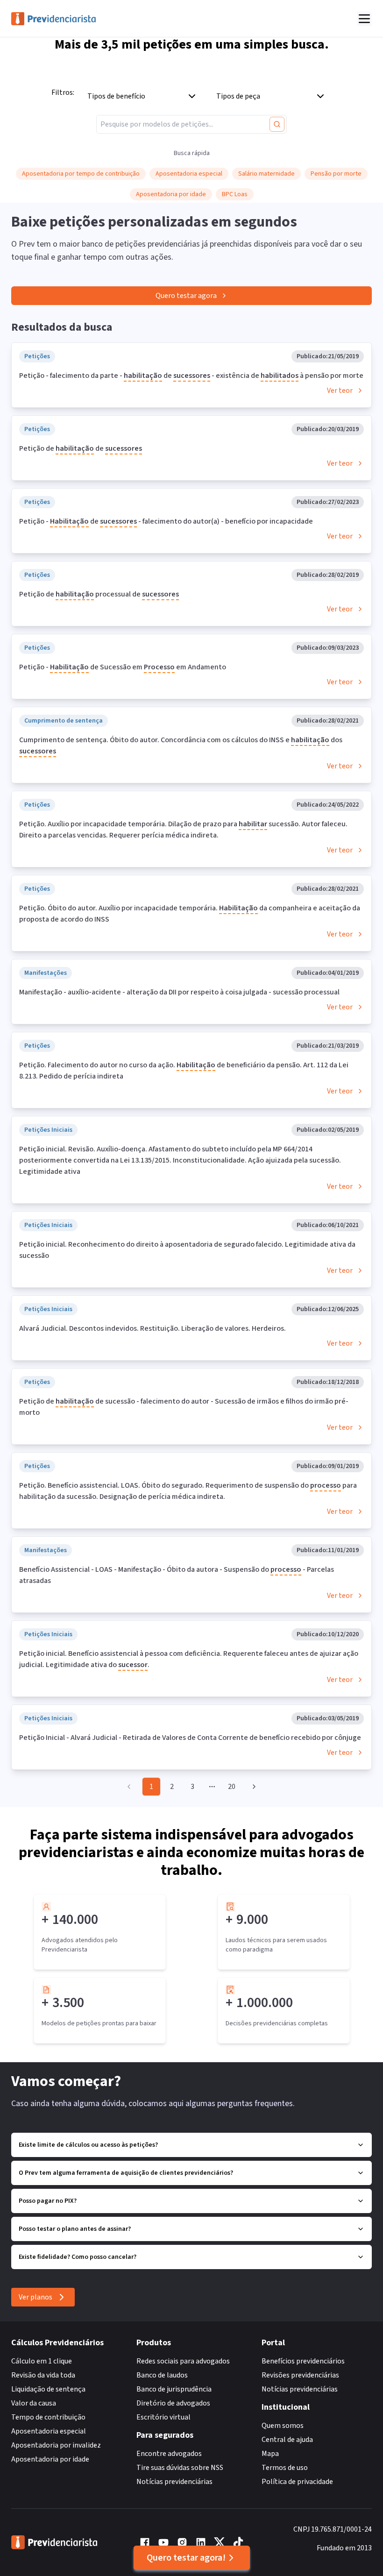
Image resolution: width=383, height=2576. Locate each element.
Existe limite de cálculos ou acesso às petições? (88, 2145)
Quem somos (283, 2426)
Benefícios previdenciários (303, 2361)
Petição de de (81, 448)
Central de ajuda (287, 2440)
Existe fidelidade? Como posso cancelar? (78, 2257)
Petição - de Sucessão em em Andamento (123, 667)
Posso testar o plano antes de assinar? (75, 2229)
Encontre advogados (169, 2454)
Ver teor (340, 390)
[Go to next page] (253, 1787)
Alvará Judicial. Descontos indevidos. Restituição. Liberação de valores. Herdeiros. (152, 1328)
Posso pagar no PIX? (48, 2201)
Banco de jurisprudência (174, 2389)
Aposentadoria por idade (50, 2459)
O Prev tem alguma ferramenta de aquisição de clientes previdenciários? (126, 2173)
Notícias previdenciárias (174, 2482)
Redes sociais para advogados (183, 2361)
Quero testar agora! (186, 2558)
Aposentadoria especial (49, 2431)
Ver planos (35, 2297)
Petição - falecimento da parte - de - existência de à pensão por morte (191, 376)
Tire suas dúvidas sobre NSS (180, 2468)
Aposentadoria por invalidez (56, 2445)
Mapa (270, 2454)
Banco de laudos (162, 2375)
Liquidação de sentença (48, 2389)
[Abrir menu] (364, 19)
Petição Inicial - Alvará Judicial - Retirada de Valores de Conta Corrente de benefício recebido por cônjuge (190, 1738)
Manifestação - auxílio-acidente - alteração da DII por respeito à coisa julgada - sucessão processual (179, 992)
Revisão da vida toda (43, 2375)
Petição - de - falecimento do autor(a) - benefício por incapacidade (166, 521)
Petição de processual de (99, 594)
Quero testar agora (186, 296)
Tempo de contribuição (48, 2417)
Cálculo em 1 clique (42, 2361)
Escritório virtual (163, 2417)
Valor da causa (34, 2403)
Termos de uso (285, 2468)
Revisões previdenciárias (300, 2375)
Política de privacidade (297, 2482)
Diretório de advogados (173, 2403)
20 (232, 1787)
